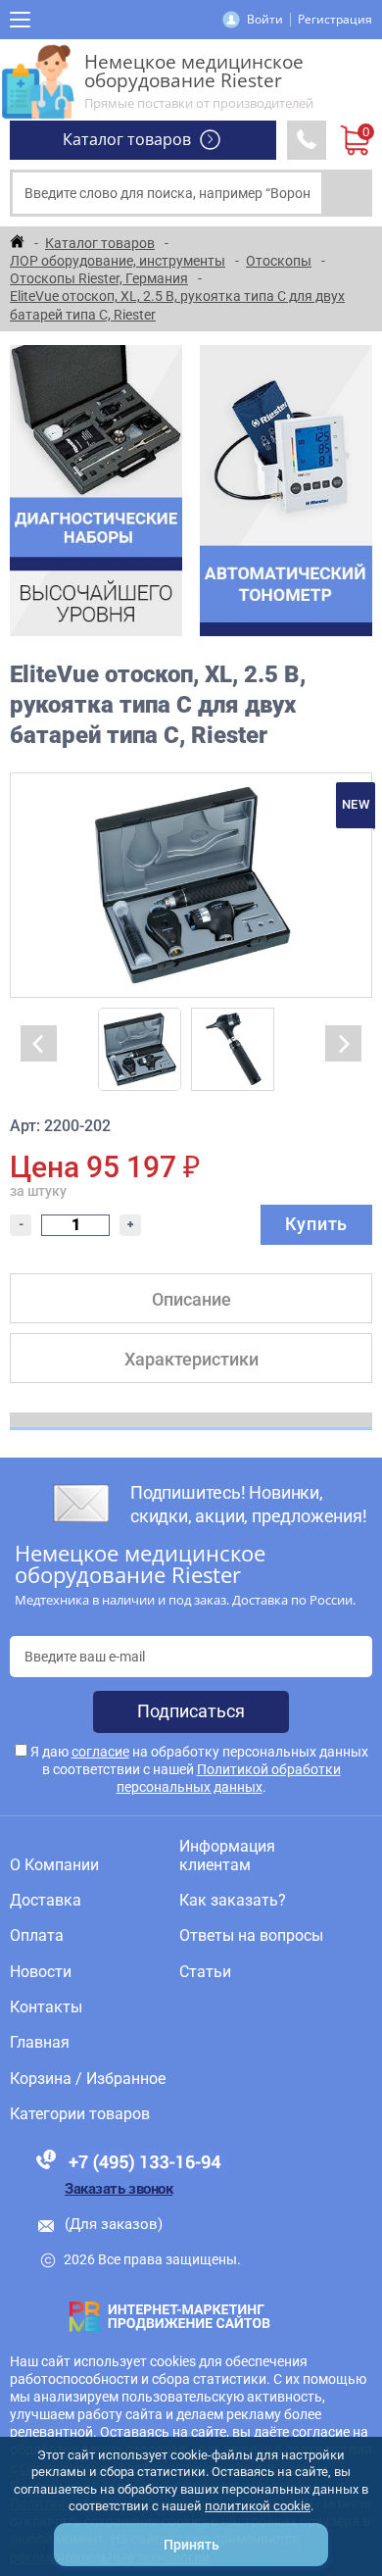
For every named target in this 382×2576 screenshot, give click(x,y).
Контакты (46, 2007)
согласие (100, 1752)
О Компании (54, 1865)
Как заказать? (233, 1901)
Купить (316, 1224)
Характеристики (191, 1359)
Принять (191, 2545)
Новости (41, 1972)
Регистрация (335, 19)
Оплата (37, 1936)
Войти (265, 19)
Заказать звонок (119, 2189)
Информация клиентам (227, 1856)
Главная (40, 2043)
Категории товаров (80, 2114)
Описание (191, 1299)
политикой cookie (258, 2506)
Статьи (205, 1972)
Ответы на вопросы (251, 1936)
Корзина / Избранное (88, 2079)
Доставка (46, 1901)
